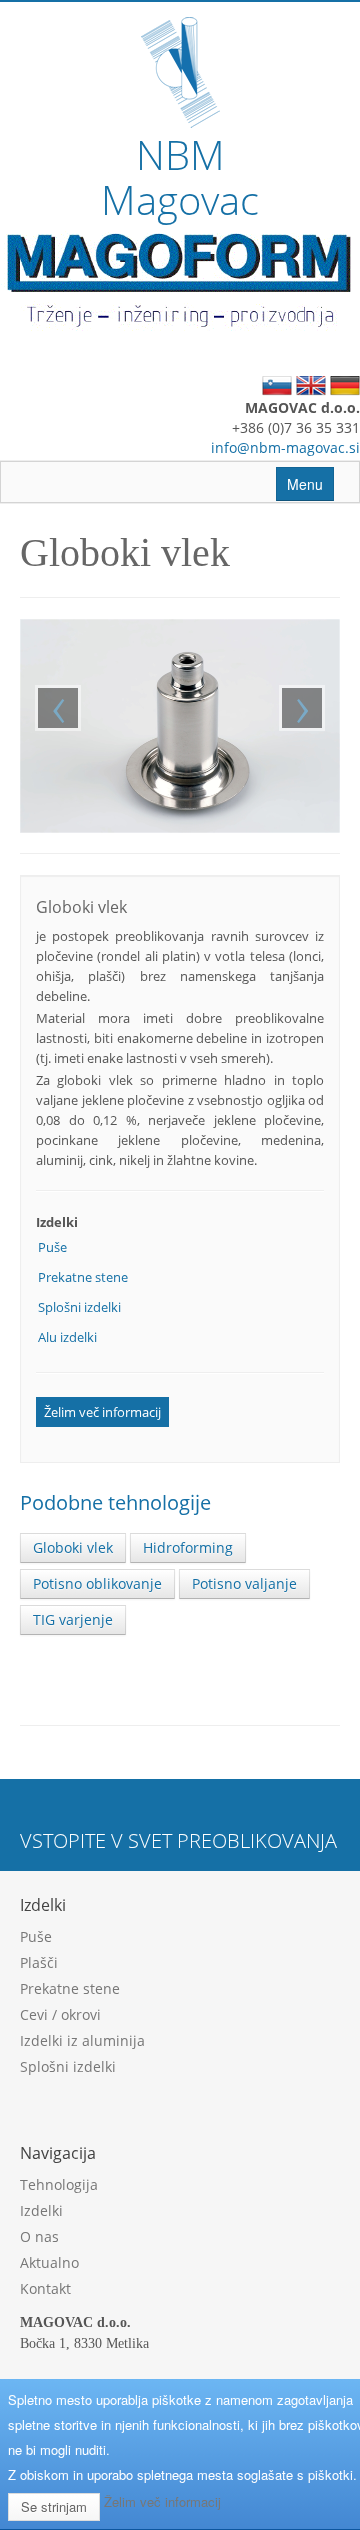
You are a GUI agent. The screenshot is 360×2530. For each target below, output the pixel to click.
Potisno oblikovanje (97, 1583)
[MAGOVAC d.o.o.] (180, 69)
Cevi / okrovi (60, 2014)
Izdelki (41, 2210)
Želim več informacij (102, 1412)
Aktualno (49, 2262)
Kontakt (45, 2288)
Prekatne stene (83, 1277)
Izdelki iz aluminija (82, 2040)
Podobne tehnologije (115, 1502)
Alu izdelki (67, 1337)
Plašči (39, 1962)
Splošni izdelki (79, 1307)
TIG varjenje (73, 1619)
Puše (52, 1247)
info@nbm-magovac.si (285, 447)
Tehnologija (59, 2184)
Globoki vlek (73, 1547)
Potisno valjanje (244, 1583)
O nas (39, 2236)
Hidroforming (188, 1547)
